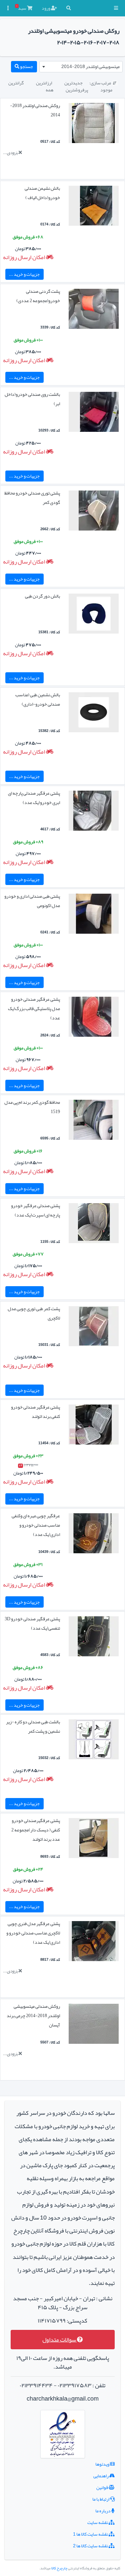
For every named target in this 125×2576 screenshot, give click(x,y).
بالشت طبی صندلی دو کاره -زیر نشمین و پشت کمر (33, 1726)
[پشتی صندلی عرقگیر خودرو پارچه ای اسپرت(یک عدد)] (94, 1224)
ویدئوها (103, 2464)
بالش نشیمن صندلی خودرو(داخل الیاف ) (42, 193)
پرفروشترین (77, 90)
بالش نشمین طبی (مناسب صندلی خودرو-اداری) (38, 699)
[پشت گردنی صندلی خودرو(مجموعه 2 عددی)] (94, 310)
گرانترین (16, 83)
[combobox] (81, 67)
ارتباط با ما (101, 2499)
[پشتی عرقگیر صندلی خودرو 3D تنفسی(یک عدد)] (94, 1638)
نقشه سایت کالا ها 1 (91, 2534)
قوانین (102, 2487)
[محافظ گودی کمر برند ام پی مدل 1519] (94, 1121)
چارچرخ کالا (59, 2568)
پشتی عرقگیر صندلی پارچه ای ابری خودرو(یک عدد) (34, 798)
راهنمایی (101, 2476)
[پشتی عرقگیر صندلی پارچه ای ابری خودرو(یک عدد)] (94, 812)
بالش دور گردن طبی (42, 596)
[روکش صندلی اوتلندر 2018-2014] (94, 124)
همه (49, 90)
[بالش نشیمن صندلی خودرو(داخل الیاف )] (94, 207)
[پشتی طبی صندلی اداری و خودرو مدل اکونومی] (94, 915)
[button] (116, 8)
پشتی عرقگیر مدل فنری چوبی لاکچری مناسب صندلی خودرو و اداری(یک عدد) (33, 1933)
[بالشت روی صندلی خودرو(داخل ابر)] (94, 413)
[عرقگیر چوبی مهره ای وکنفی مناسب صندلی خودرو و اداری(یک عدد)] (94, 1535)
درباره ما (103, 2511)
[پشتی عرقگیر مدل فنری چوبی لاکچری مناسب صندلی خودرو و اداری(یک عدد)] (94, 1942)
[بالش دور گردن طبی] (94, 615)
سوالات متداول (60, 2340)
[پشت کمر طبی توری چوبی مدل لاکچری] (94, 1328)
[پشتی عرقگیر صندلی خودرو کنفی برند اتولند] (94, 1426)
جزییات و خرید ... (24, 274)
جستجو (26, 66)
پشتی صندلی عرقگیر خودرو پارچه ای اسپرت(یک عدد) (35, 1210)
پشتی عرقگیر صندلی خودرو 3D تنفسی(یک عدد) (32, 1623)
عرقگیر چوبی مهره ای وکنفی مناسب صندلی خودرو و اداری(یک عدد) (36, 1525)
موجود (106, 90)
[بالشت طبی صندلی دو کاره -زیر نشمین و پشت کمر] (94, 1741)
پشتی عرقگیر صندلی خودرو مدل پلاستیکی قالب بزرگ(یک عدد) (34, 1008)
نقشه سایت (98, 2522)
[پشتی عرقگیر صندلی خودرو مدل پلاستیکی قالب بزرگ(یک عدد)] (94, 1018)
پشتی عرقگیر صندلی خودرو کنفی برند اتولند (35, 1412)
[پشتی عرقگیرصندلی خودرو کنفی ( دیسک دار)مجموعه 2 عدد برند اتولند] (94, 1839)
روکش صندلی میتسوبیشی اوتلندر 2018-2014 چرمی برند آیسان (33, 2015)
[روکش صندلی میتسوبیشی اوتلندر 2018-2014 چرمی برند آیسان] (94, 2025)
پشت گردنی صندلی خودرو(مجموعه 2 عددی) (38, 296)
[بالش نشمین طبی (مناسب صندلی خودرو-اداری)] (94, 714)
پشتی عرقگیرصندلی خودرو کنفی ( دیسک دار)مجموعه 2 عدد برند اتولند (36, 1830)
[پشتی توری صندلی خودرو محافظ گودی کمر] (94, 512)
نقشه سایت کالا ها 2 (91, 2546)
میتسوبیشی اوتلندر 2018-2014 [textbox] (90, 66)
